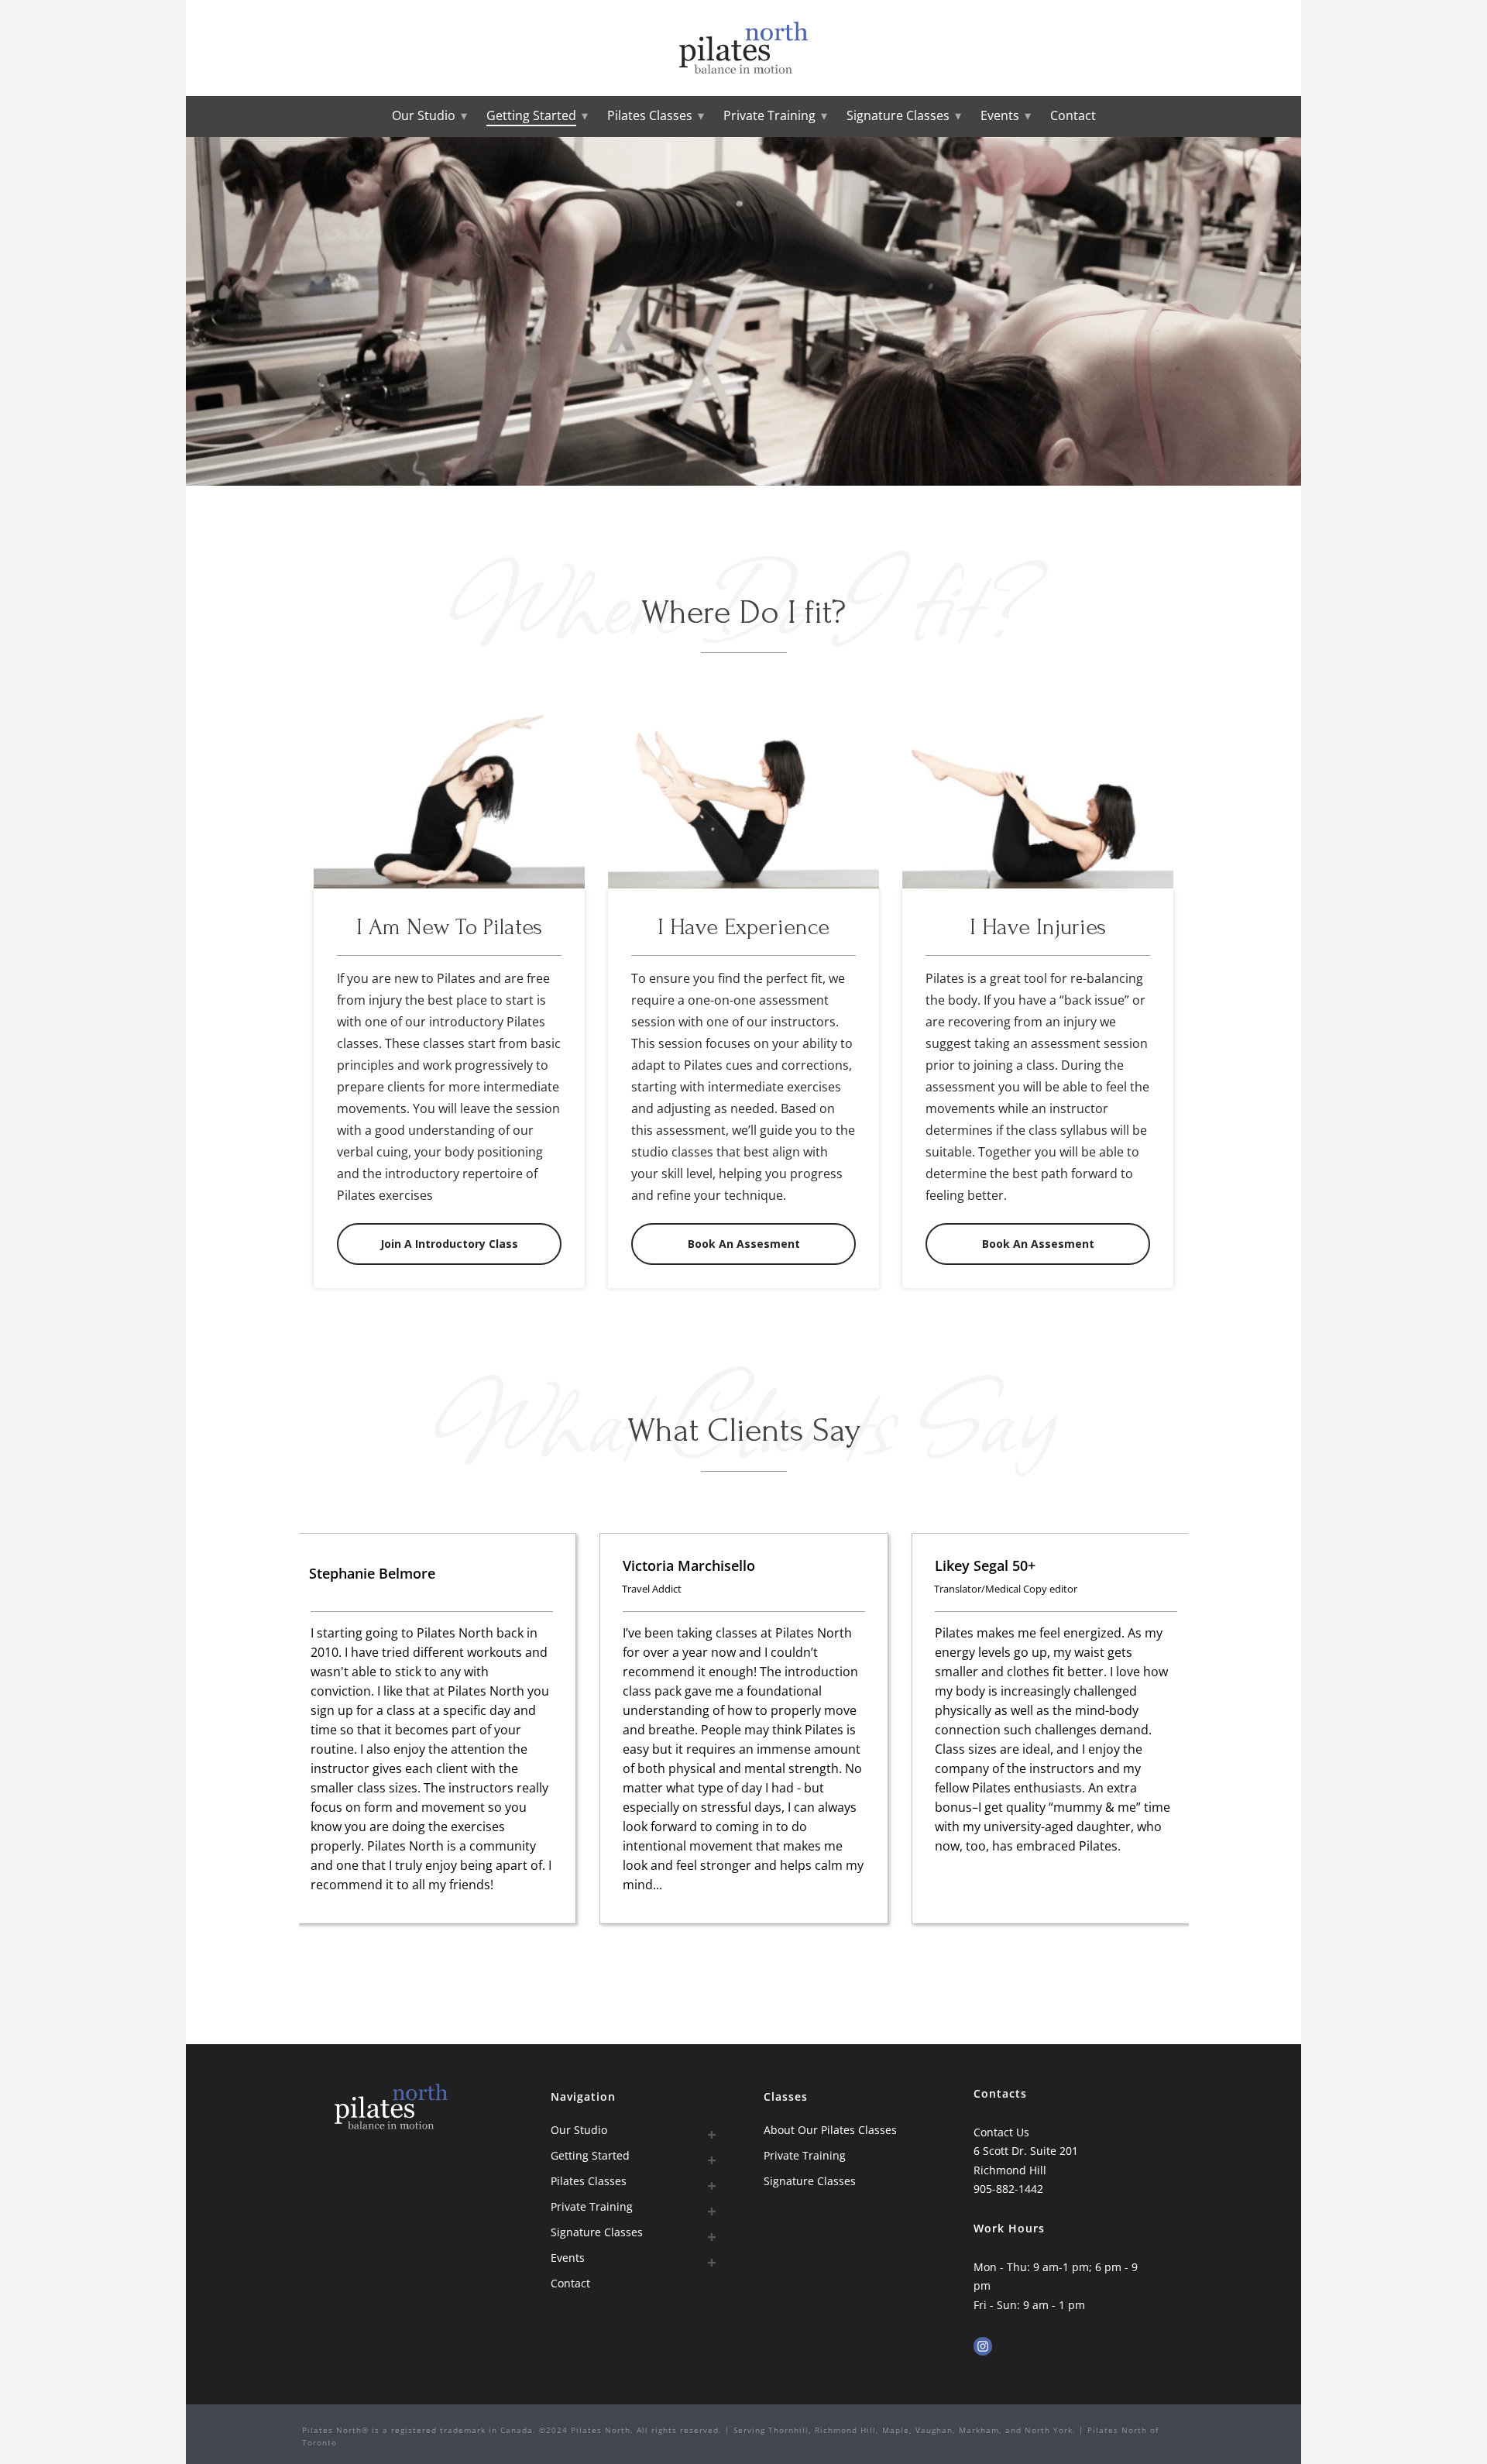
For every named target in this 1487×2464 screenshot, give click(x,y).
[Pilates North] (744, 48)
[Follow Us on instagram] (983, 2347)
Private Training (769, 115)
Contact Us (1001, 2132)
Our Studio (424, 115)
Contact (1073, 115)
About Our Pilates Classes (830, 2130)
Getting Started (531, 115)
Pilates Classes (650, 115)
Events (1000, 115)
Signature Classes (898, 115)
